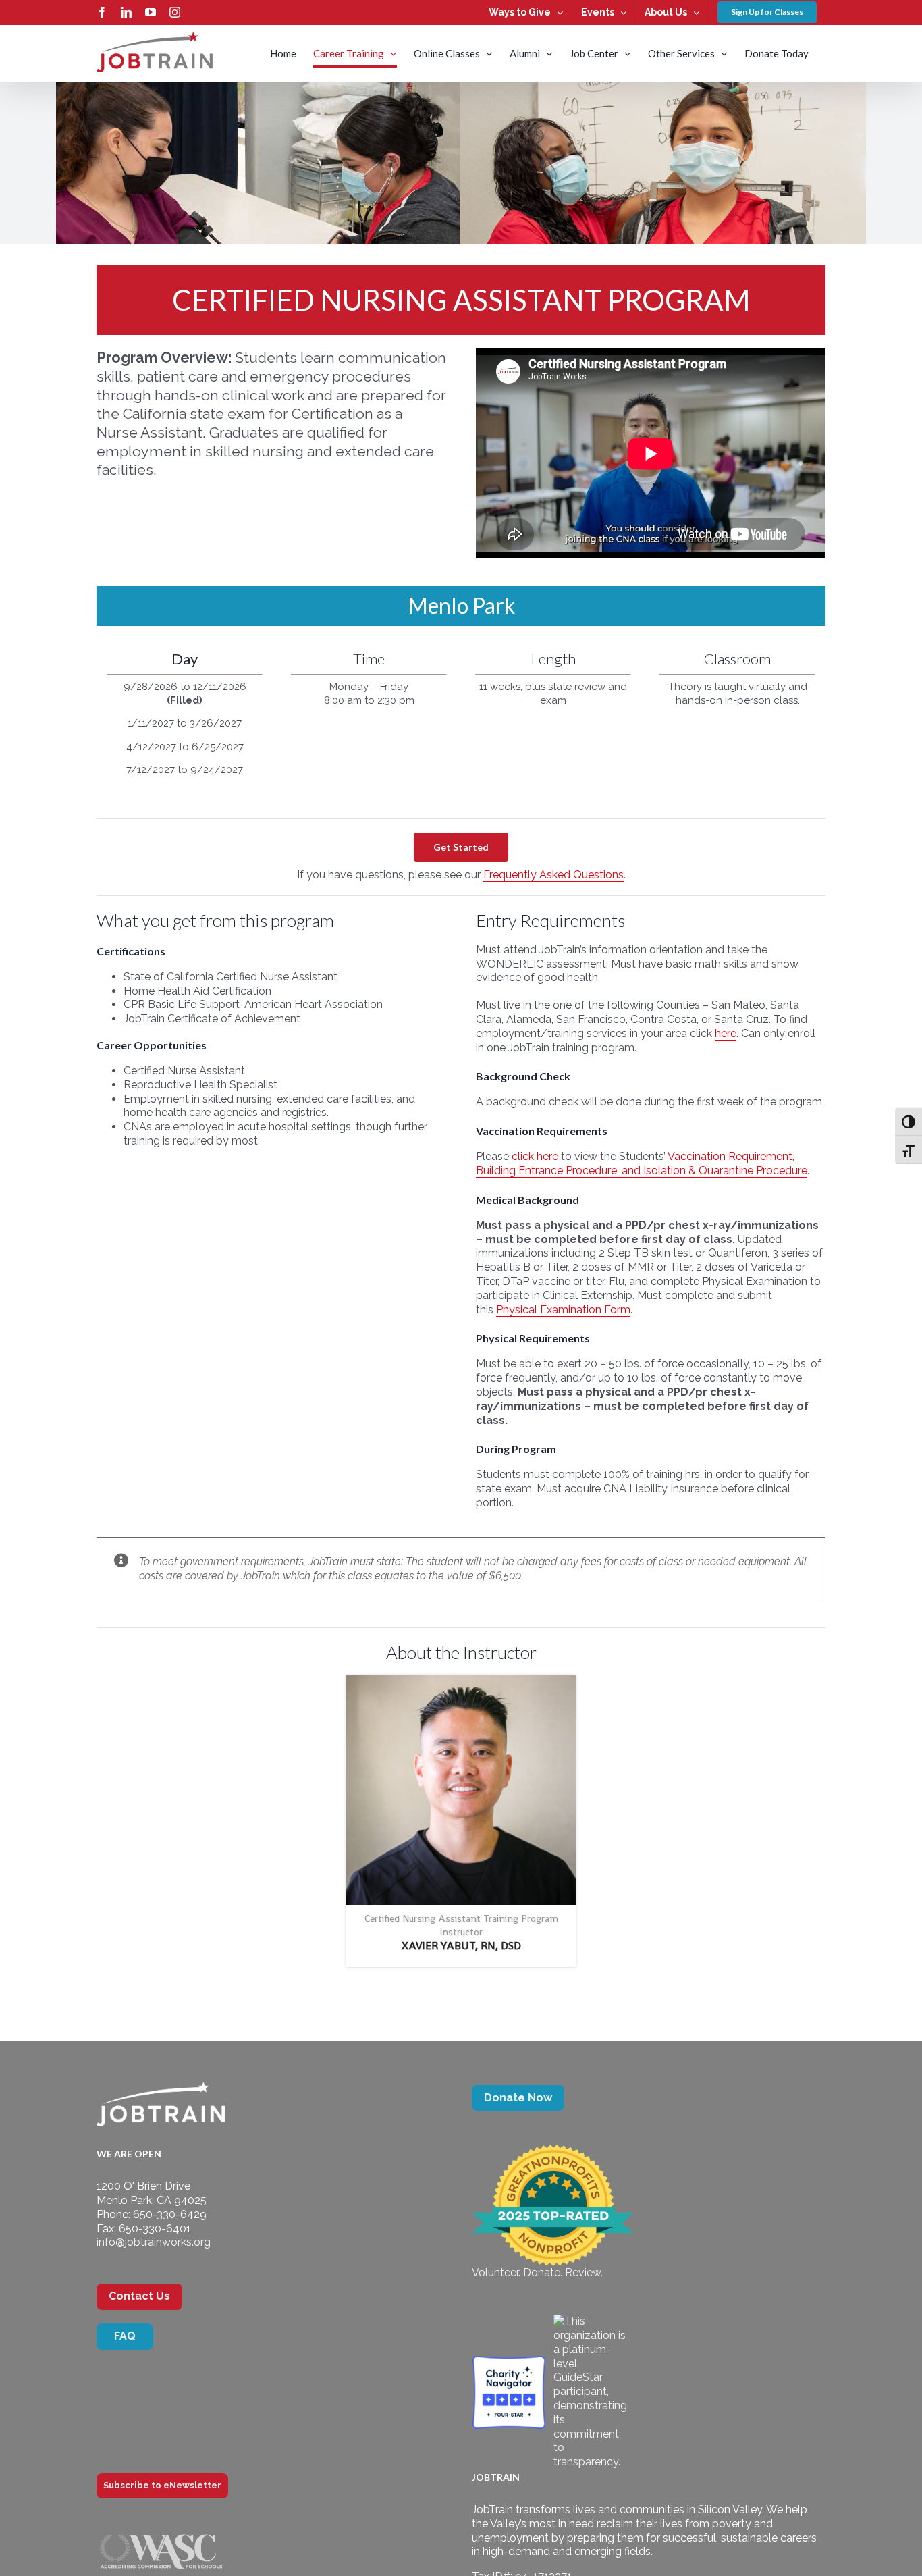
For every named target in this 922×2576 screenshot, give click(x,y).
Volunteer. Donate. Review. (537, 2272)
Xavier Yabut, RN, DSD (461, 1946)
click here (534, 1156)
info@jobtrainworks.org (154, 2242)
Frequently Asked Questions (553, 875)
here (726, 1033)
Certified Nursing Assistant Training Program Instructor (461, 1925)
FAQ (125, 2336)
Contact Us (139, 2296)
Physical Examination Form (563, 1310)
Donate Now (518, 2098)
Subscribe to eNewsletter (162, 2485)
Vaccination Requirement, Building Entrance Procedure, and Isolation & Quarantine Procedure (642, 1163)
